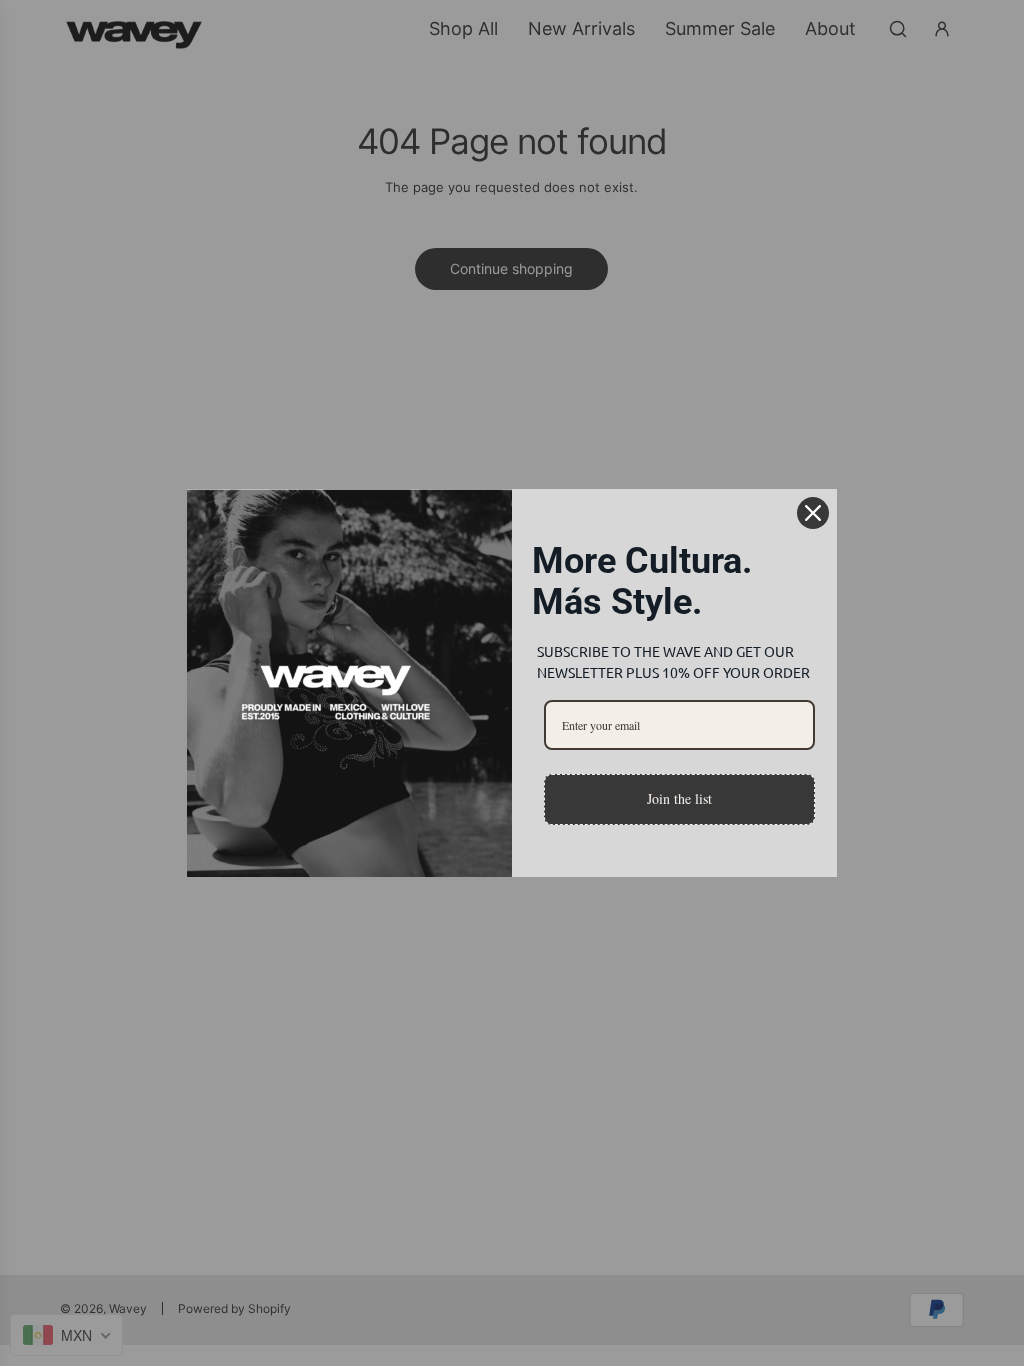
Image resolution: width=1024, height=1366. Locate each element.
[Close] (813, 513)
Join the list (679, 798)
